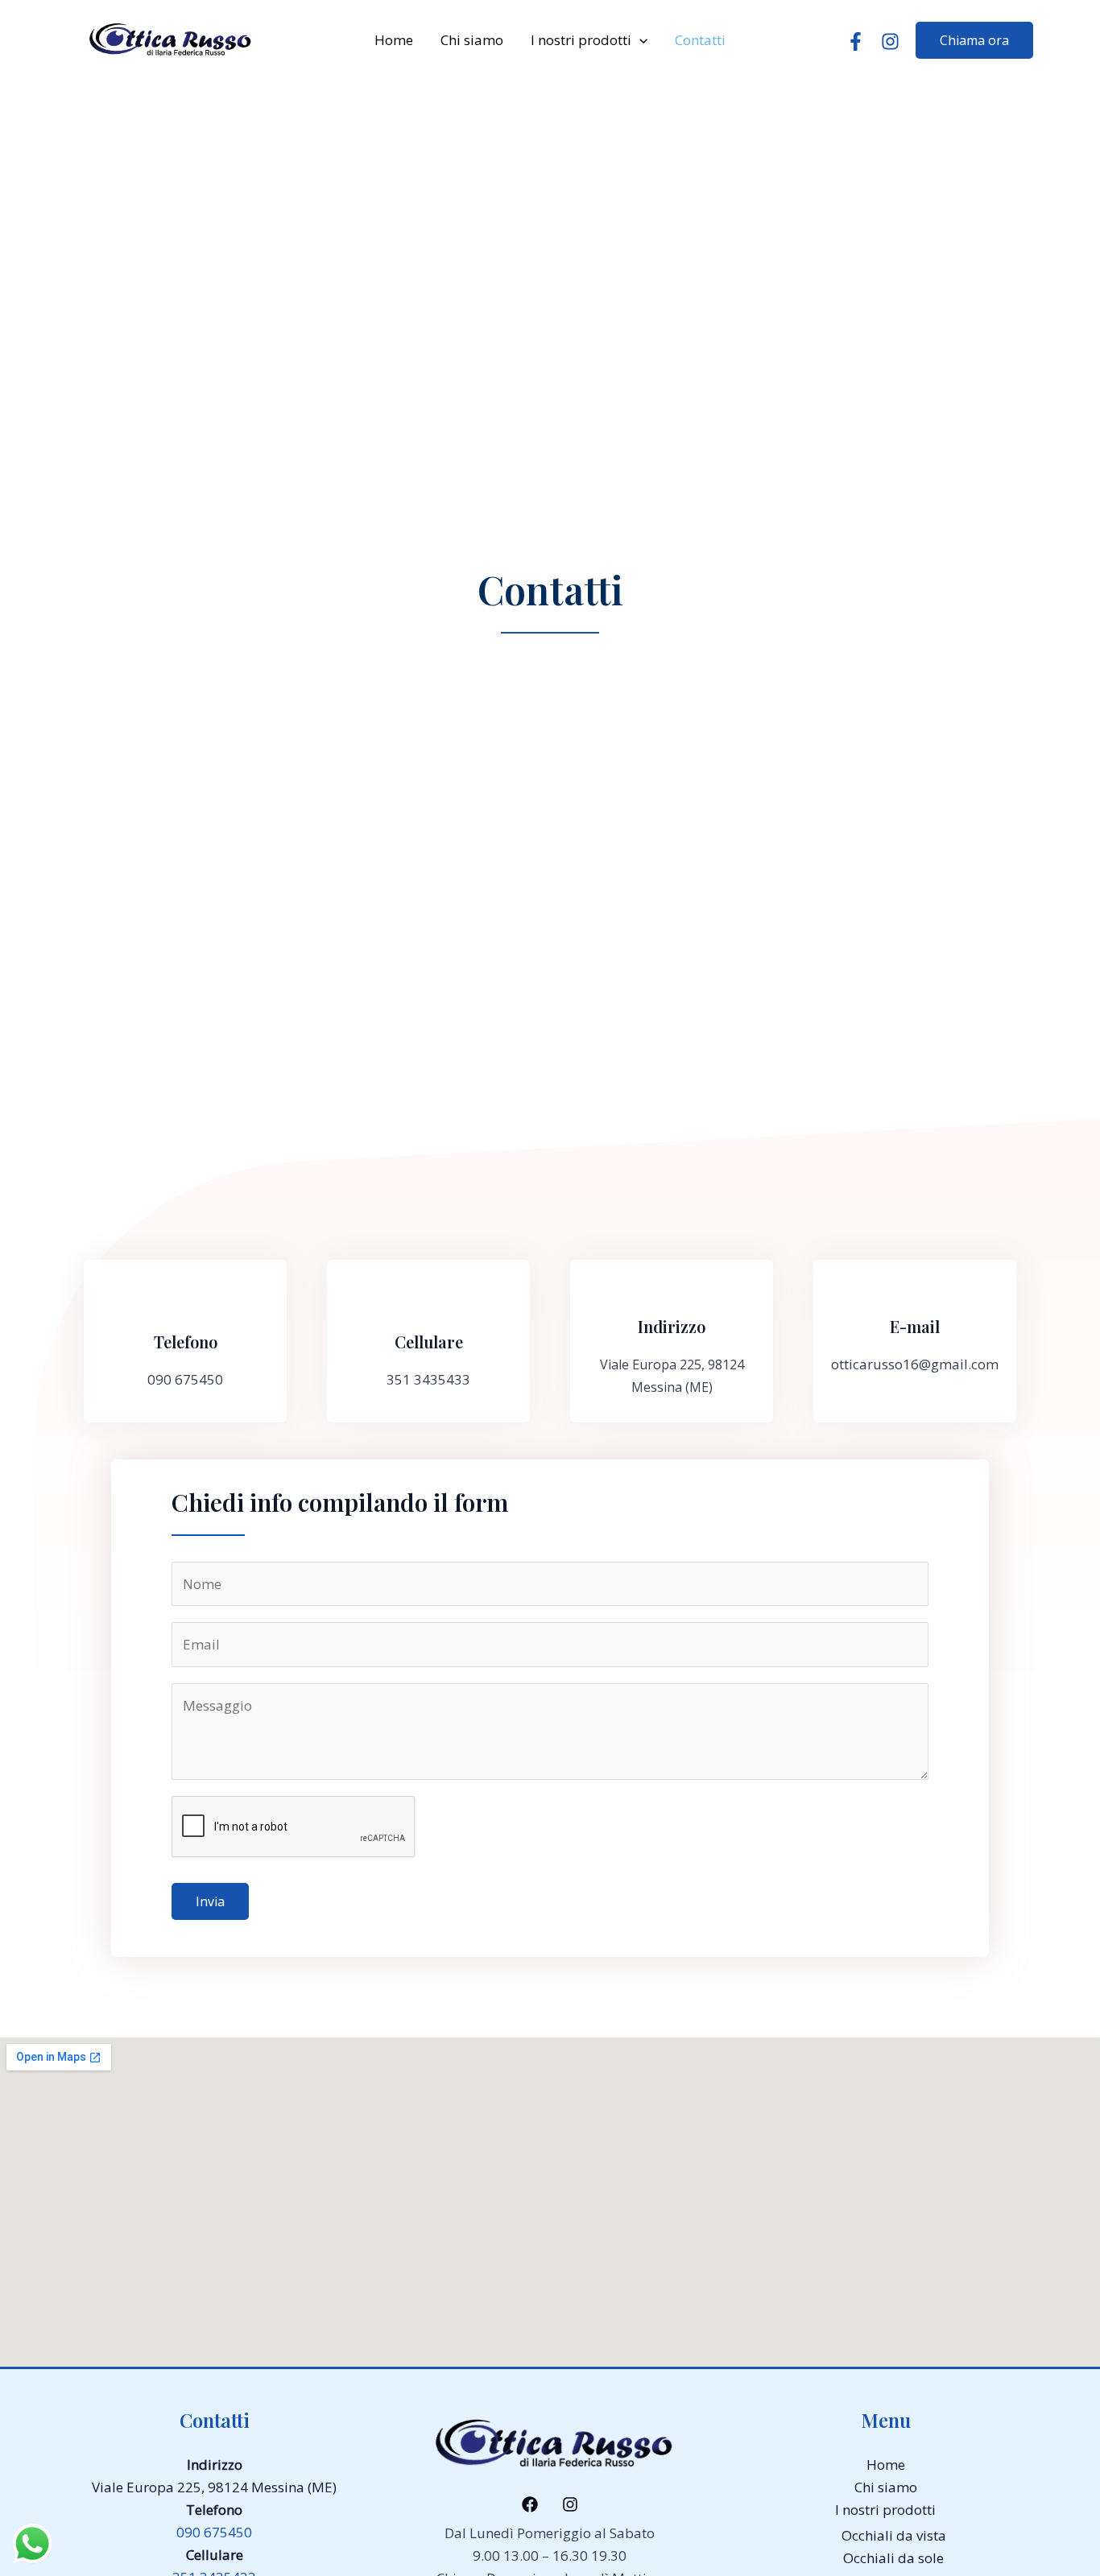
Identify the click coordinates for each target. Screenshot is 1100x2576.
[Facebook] (856, 41)
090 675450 (214, 2532)
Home (394, 40)
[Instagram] (890, 41)
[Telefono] (186, 1305)
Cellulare (429, 1342)
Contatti (700, 40)
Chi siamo (472, 40)
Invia (210, 1901)
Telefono (186, 1342)
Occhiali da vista (894, 2535)
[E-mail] (915, 1290)
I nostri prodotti (581, 40)
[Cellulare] (429, 1305)
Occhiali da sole (893, 2558)
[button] (639, 40)
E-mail (915, 1326)
